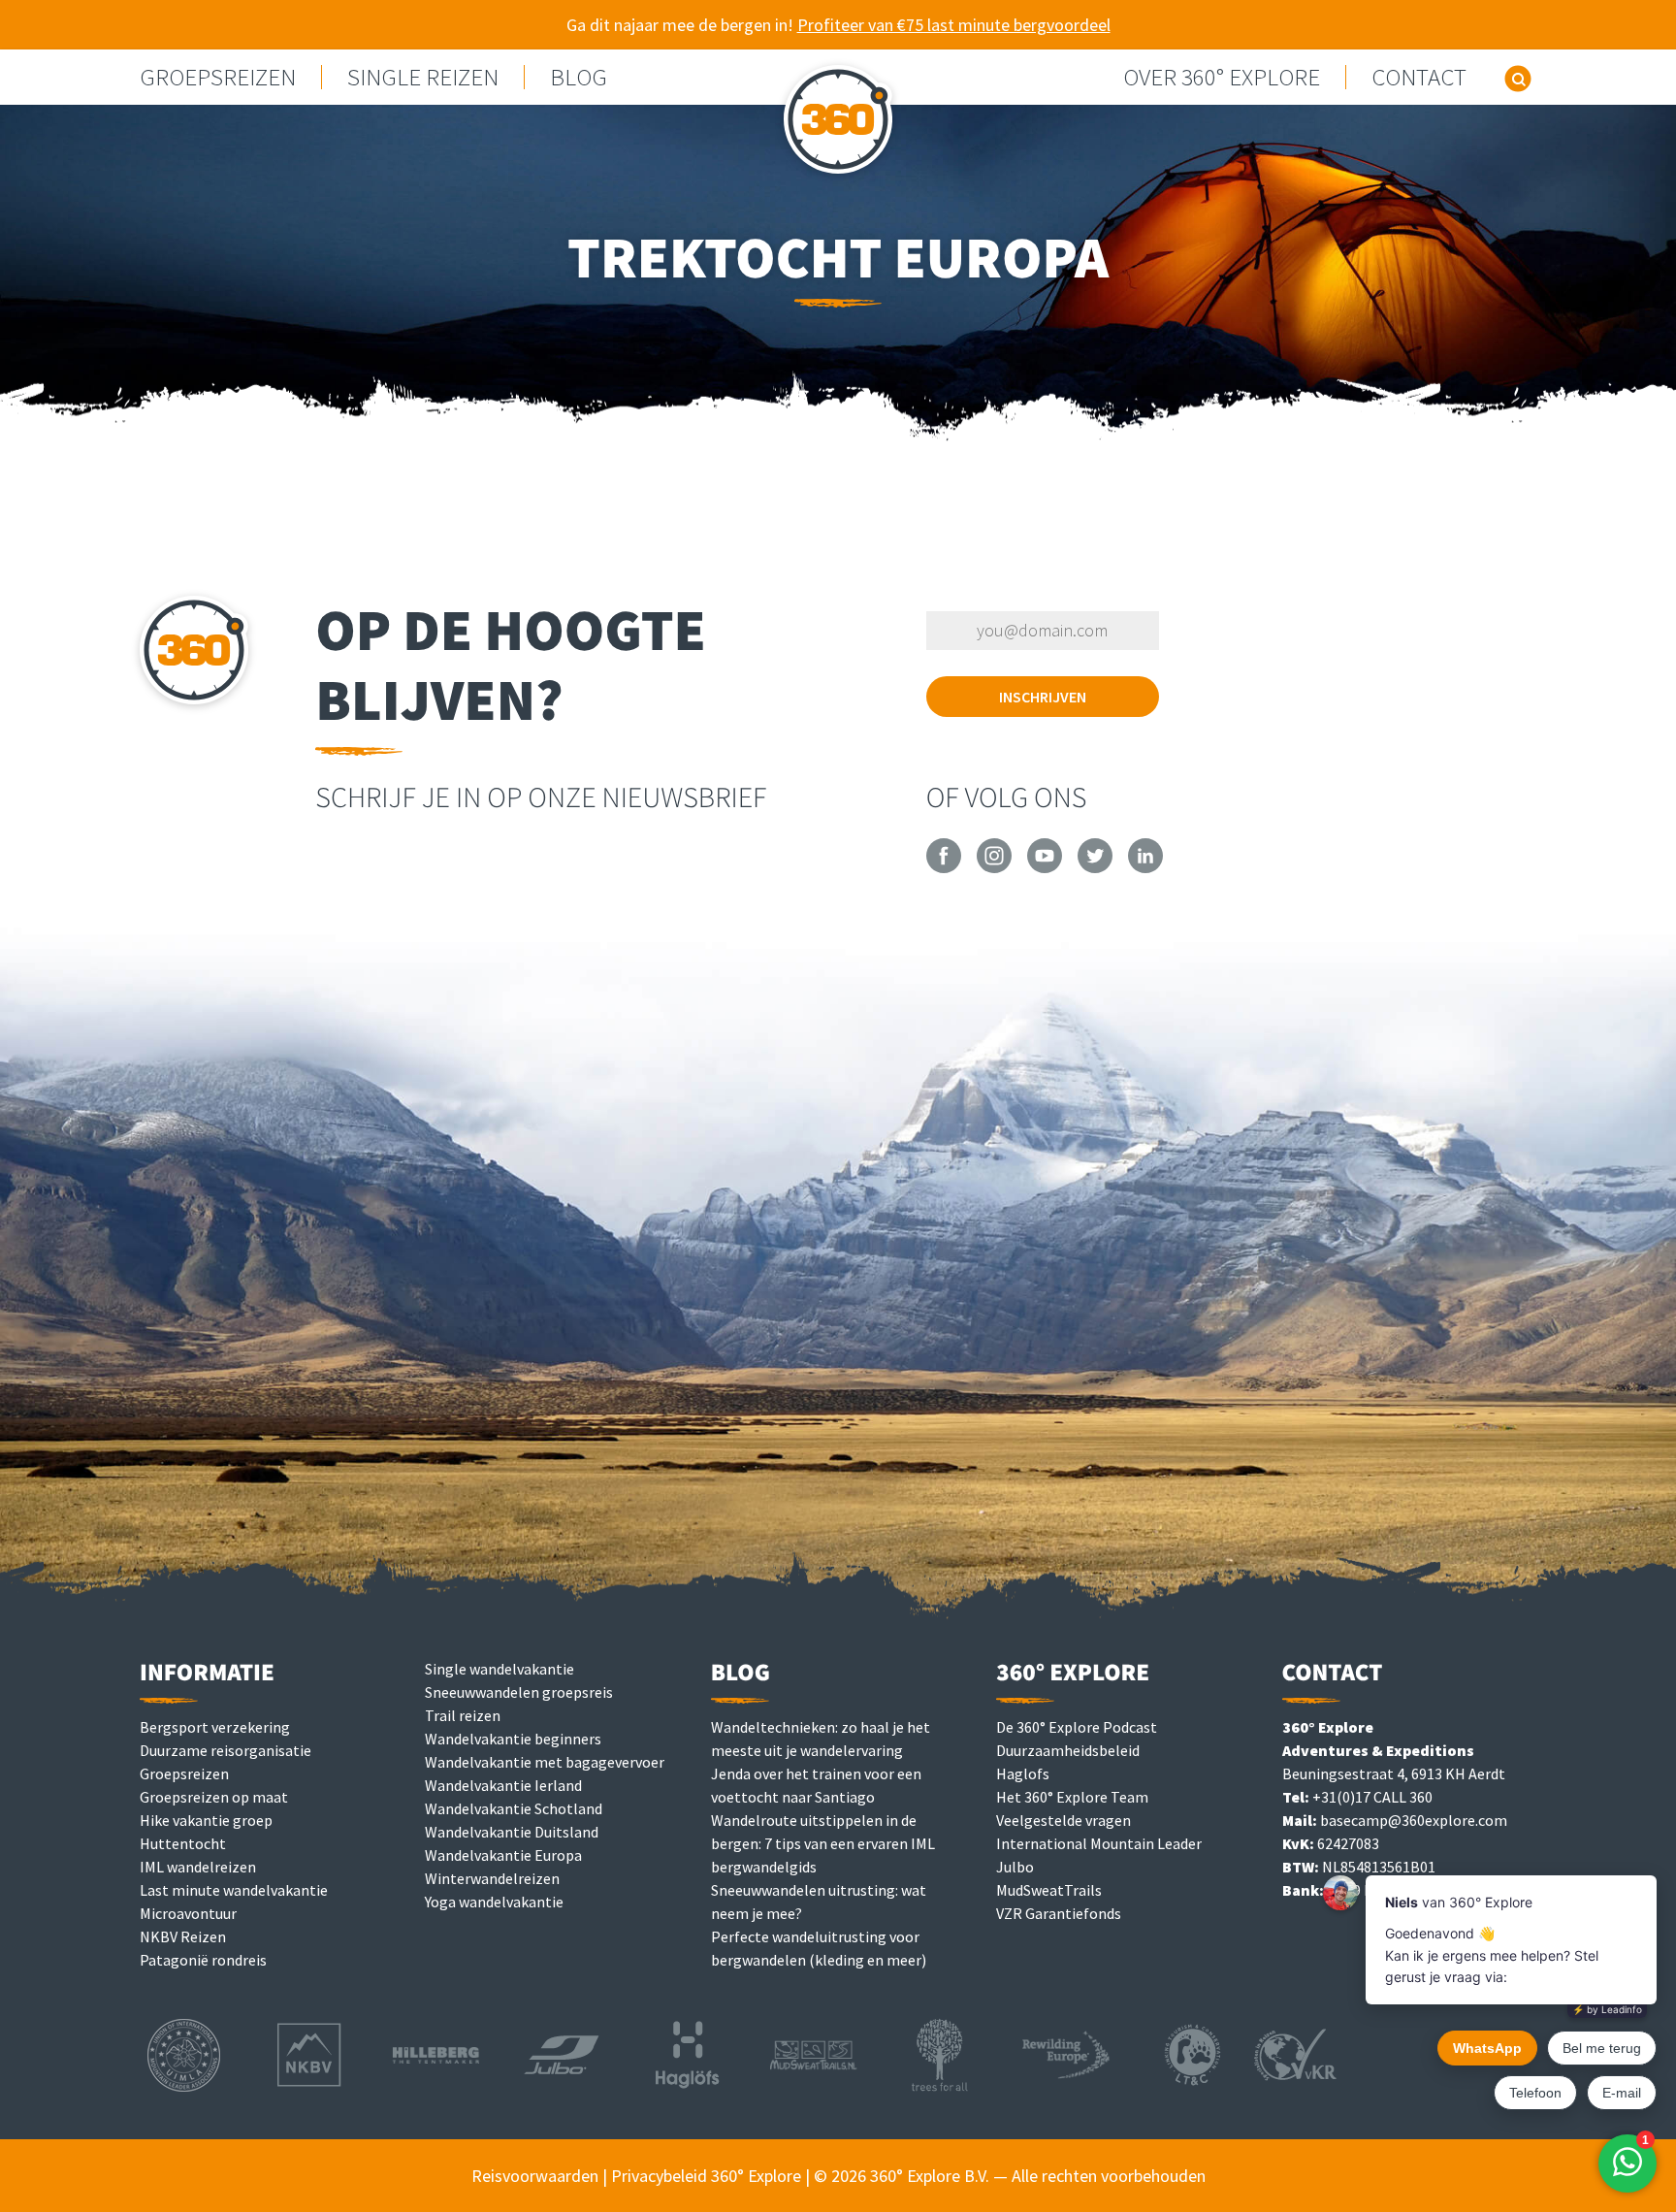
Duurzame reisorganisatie (226, 1750)
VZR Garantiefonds (1059, 1913)
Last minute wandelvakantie (234, 1890)
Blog (579, 77)
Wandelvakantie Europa (503, 1855)
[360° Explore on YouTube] (1045, 867)
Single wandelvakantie (500, 1669)
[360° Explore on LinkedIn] (1145, 867)
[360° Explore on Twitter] (1095, 867)
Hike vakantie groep (206, 1820)
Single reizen (423, 77)
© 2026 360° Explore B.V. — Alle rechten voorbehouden (1010, 2176)
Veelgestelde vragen (1064, 1820)
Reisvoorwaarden (535, 2176)
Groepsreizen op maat (214, 1797)
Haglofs (1023, 1773)
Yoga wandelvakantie (494, 1902)
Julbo (1015, 1867)
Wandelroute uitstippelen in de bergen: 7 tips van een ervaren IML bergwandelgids (823, 1843)
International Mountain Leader (1099, 1843)
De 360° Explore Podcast (1077, 1727)
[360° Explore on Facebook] (944, 867)
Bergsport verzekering (215, 1727)
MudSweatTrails (1049, 1890)
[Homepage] (838, 125)
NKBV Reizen (183, 1936)
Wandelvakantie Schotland (514, 1808)
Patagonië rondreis (203, 1960)
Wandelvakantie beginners (513, 1739)
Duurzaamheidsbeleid (1068, 1750)
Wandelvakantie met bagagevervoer (545, 1762)
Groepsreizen (184, 1773)
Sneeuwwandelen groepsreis (519, 1692)
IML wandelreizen (198, 1867)
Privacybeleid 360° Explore (706, 2176)
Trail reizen (463, 1715)
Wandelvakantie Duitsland (512, 1832)
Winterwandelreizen (492, 1878)
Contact (1419, 77)
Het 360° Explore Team (1072, 1797)
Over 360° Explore (1222, 77)
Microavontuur (188, 1913)
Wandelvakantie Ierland (503, 1785)
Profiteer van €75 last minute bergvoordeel (954, 25)
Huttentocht (183, 1843)
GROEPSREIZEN (218, 77)
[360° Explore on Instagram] (994, 867)
